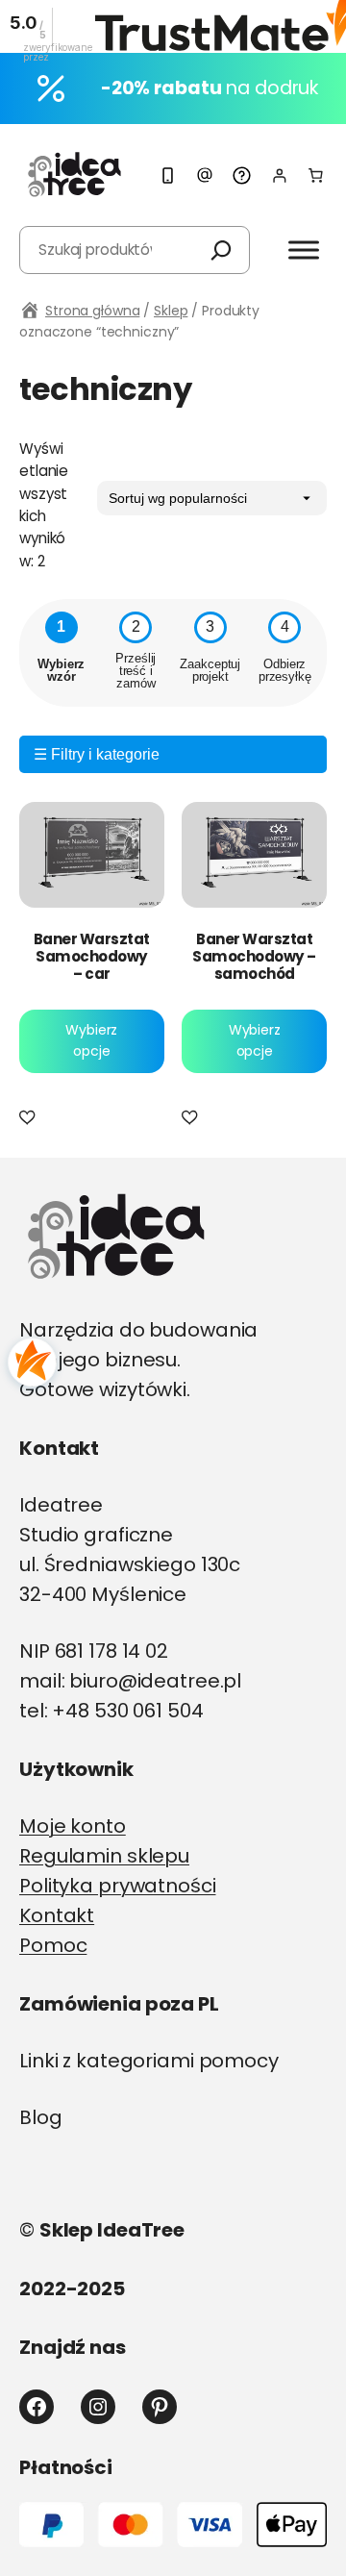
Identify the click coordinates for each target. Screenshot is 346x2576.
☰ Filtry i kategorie (97, 754)
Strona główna (92, 311)
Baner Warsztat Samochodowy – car (92, 957)
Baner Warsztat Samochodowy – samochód (254, 957)
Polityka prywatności (118, 1886)
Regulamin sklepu (104, 1856)
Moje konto (73, 1826)
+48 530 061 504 (127, 1711)
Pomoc (53, 1945)
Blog (41, 2117)
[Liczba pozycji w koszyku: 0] (316, 175)
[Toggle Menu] (304, 250)
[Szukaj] (221, 250)
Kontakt (57, 1915)
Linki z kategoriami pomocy (149, 2061)
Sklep (171, 311)
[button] (30, 1118)
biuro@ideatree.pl (155, 1681)
